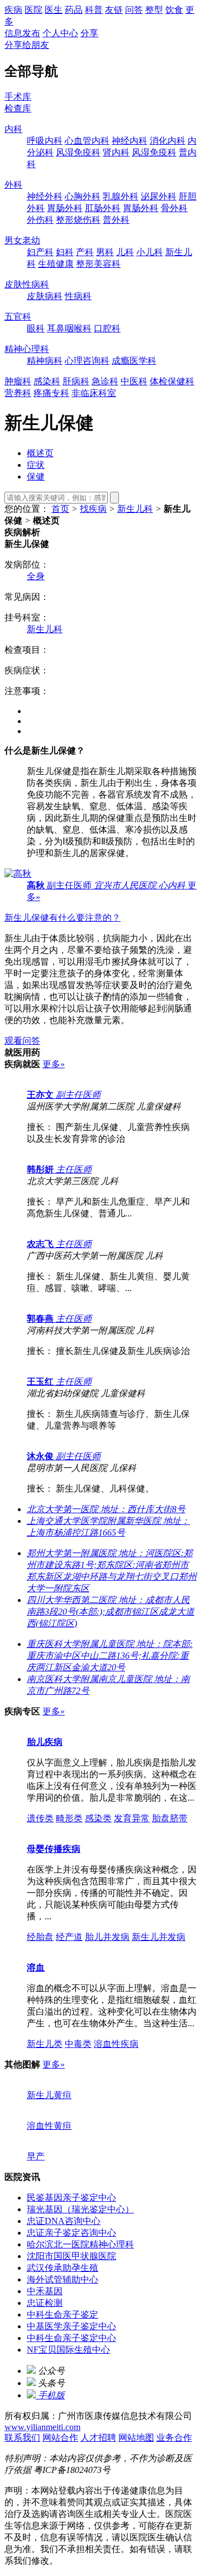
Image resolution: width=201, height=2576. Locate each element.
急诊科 (105, 381)
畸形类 (69, 1818)
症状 (36, 465)
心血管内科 (87, 141)
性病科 (78, 296)
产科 (85, 252)
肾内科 (116, 152)
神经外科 (45, 196)
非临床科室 (94, 393)
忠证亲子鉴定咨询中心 (71, 2233)
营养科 (18, 393)
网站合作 (60, 2438)
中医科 (134, 381)
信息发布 (22, 33)
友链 (114, 10)
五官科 (18, 317)
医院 (33, 10)
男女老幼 (22, 240)
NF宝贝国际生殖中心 (68, 2350)
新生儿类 (45, 2044)
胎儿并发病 (107, 1937)
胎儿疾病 (45, 1742)
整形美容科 (98, 264)
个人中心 (60, 33)
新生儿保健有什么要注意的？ (63, 918)
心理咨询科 (87, 361)
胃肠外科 (65, 208)
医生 (54, 10)
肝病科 (76, 381)
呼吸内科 (45, 141)
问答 (134, 10)
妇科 (65, 252)
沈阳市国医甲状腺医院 (71, 2256)
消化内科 (167, 141)
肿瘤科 (18, 381)
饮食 (174, 10)
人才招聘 (98, 2438)
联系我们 (22, 2438)
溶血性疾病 (116, 2044)
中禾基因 (45, 2291)
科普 (94, 10)
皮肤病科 (45, 296)
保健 (36, 476)
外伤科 (40, 220)
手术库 (18, 97)
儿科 (125, 252)
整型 (154, 10)
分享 (89, 33)
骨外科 (174, 208)
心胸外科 (83, 196)
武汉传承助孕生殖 (63, 2268)
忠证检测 (45, 2303)
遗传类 (40, 1818)
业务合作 (174, 2438)
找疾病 (93, 509)
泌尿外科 (159, 196)
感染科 (47, 381)
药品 (74, 10)
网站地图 (136, 2438)
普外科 (116, 220)
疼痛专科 (51, 393)
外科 (13, 185)
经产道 (69, 1937)
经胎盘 (40, 1937)
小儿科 (150, 252)
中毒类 (78, 2044)
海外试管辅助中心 (63, 2279)
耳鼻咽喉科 (69, 328)
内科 (13, 129)
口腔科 (107, 328)
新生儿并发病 (159, 1937)
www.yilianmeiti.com (42, 2427)
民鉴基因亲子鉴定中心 (71, 2198)
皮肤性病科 (27, 284)
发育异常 (132, 1818)
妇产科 (40, 252)
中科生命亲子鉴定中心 (71, 2338)
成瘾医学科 (134, 361)
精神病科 (45, 361)
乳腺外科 (121, 196)
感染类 (98, 1818)
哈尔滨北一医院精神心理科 (80, 2244)
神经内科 (130, 141)
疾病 (13, 10)
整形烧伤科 (78, 220)
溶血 (36, 1968)
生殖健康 (56, 264)
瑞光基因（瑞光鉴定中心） (80, 2209)
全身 (36, 576)
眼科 (36, 328)
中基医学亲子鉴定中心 (71, 2326)
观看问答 (22, 1041)
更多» (54, 1064)
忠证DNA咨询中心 (64, 2221)
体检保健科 (172, 381)
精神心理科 (27, 349)
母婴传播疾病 (54, 1849)
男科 (105, 252)
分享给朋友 (27, 45)
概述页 (40, 453)
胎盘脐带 (170, 1818)
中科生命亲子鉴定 (63, 2315)
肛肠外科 (103, 208)
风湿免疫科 (78, 152)
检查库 (18, 108)
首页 (60, 509)
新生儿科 (135, 509)
